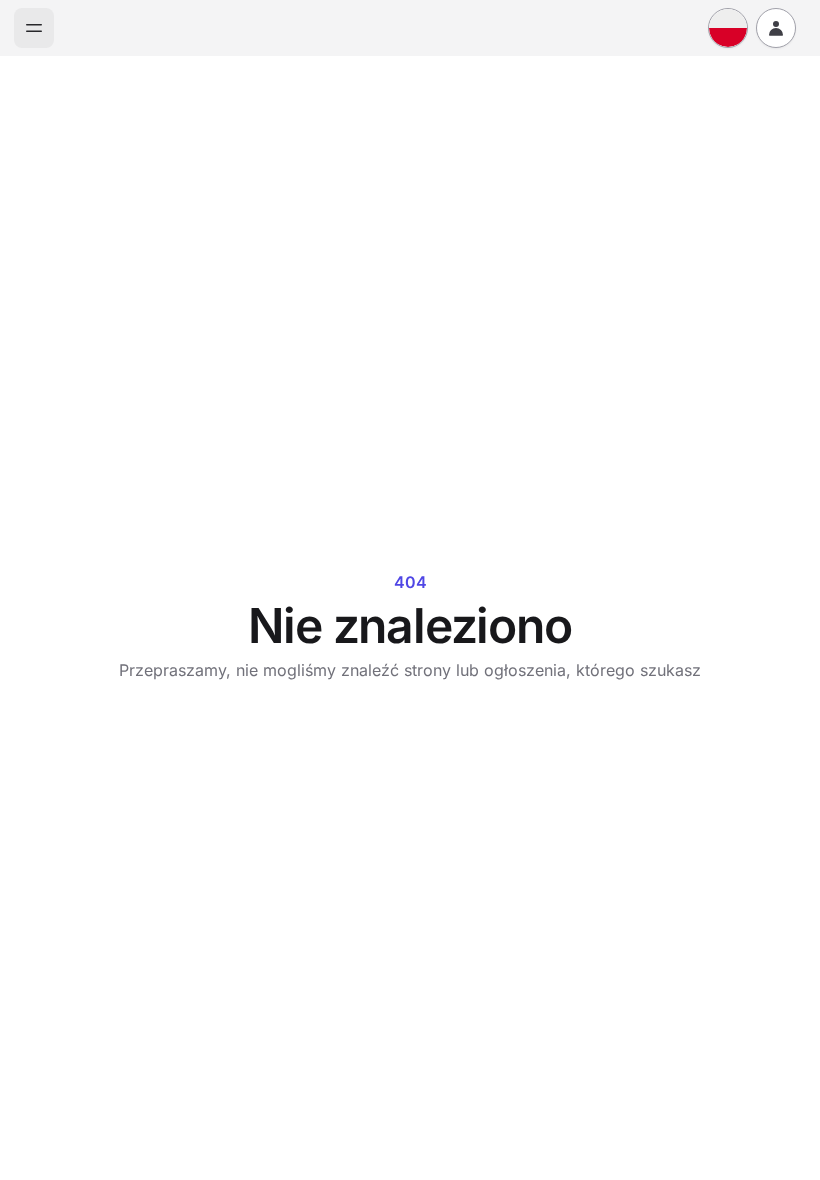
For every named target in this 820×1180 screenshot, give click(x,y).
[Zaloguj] (776, 28)
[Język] (728, 28)
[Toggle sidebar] (34, 28)
